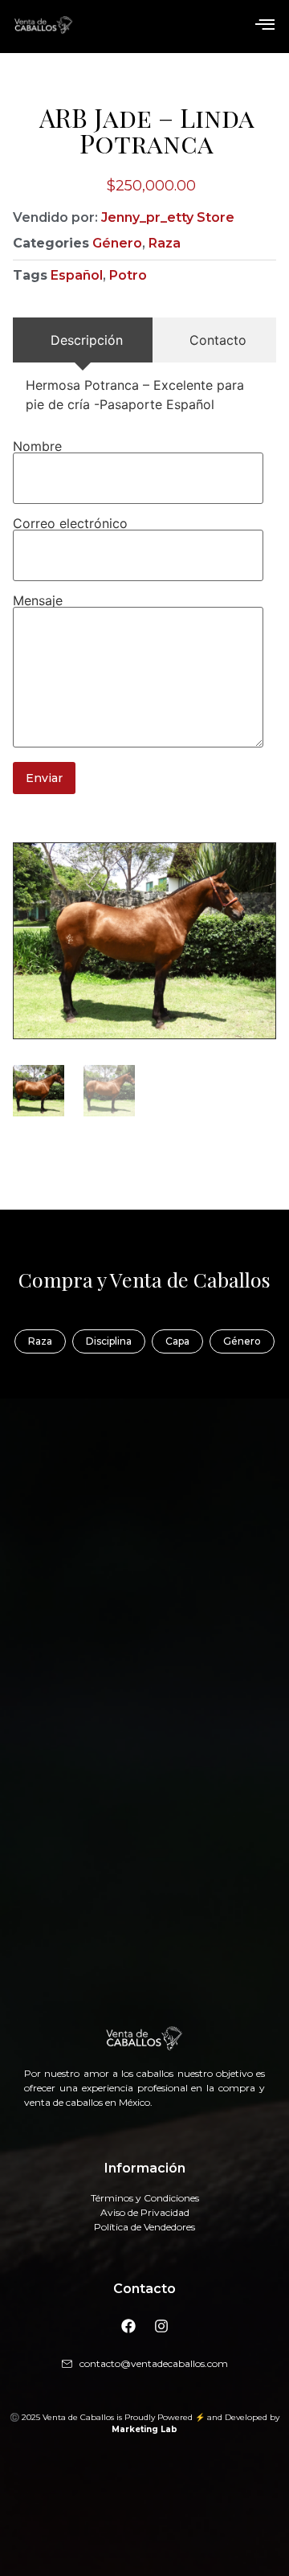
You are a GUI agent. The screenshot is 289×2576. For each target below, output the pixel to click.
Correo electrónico (70, 523)
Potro (128, 275)
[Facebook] (128, 2326)
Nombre (37, 446)
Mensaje (38, 600)
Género (117, 243)
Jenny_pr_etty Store (168, 217)
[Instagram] (161, 2326)
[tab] (83, 340)
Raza (165, 243)
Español (77, 275)
